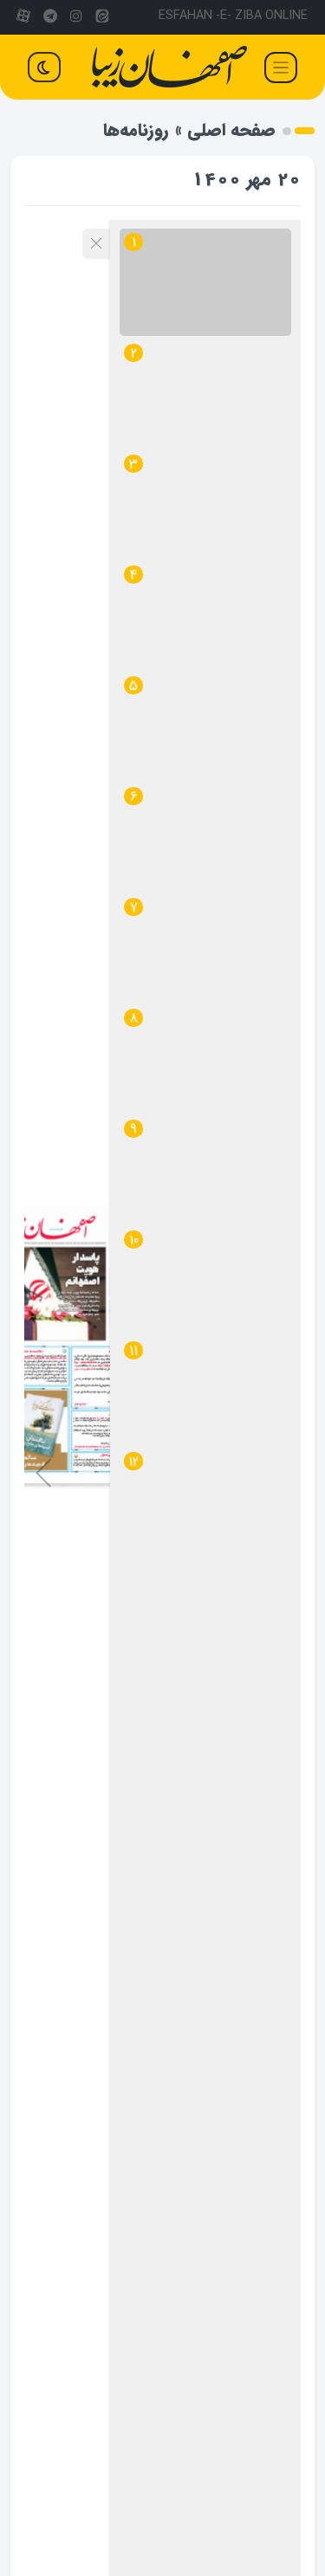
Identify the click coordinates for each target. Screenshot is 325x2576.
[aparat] (23, 17)
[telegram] (49, 17)
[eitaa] (102, 17)
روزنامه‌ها (136, 130)
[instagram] (76, 17)
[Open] (281, 68)
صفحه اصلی (231, 130)
